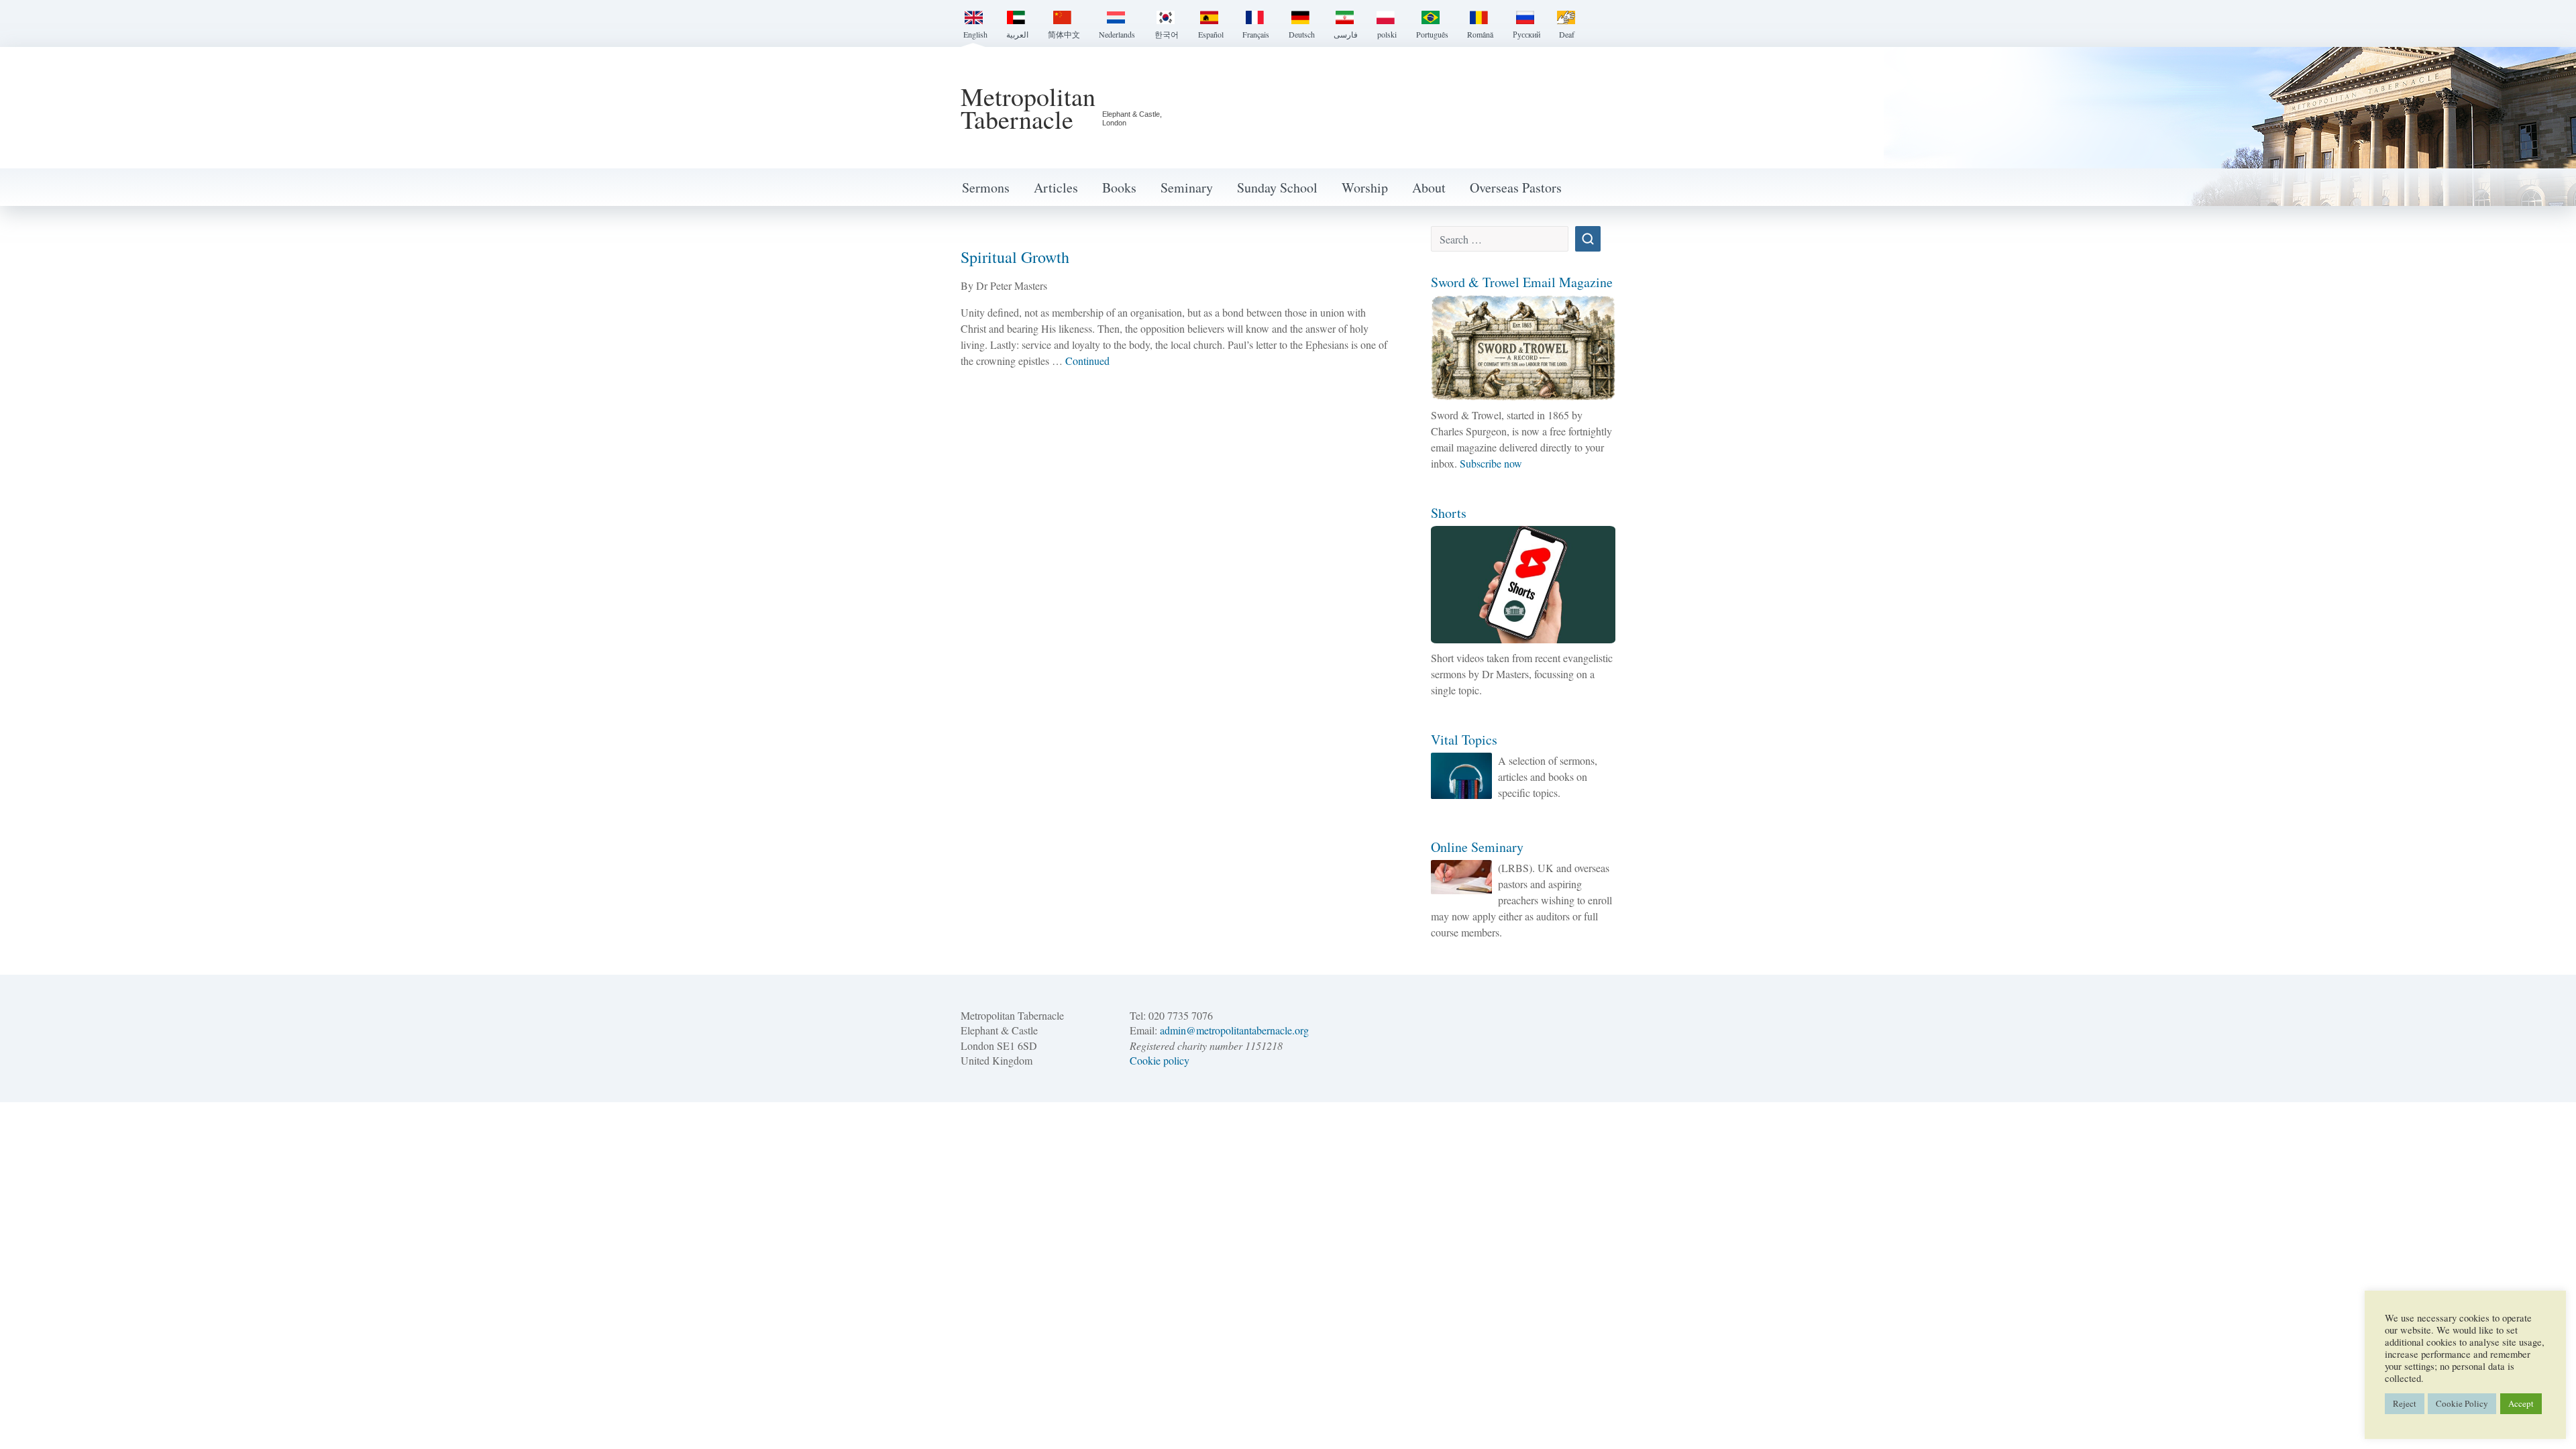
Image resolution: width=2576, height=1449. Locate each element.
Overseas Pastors (1516, 187)
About (1429, 187)
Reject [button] (2405, 1403)
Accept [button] (2521, 1403)
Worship (1365, 187)
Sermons (986, 187)
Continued (1087, 361)
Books (1119, 187)
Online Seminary (1477, 847)
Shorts (1449, 513)
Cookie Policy (2462, 1403)
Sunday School (1277, 187)
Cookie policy (1160, 1060)
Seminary (1187, 187)
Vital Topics (1464, 740)
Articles (1056, 187)
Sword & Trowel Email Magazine (1522, 282)
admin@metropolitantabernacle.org (1234, 1030)
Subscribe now (1491, 463)
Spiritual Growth (1015, 257)
